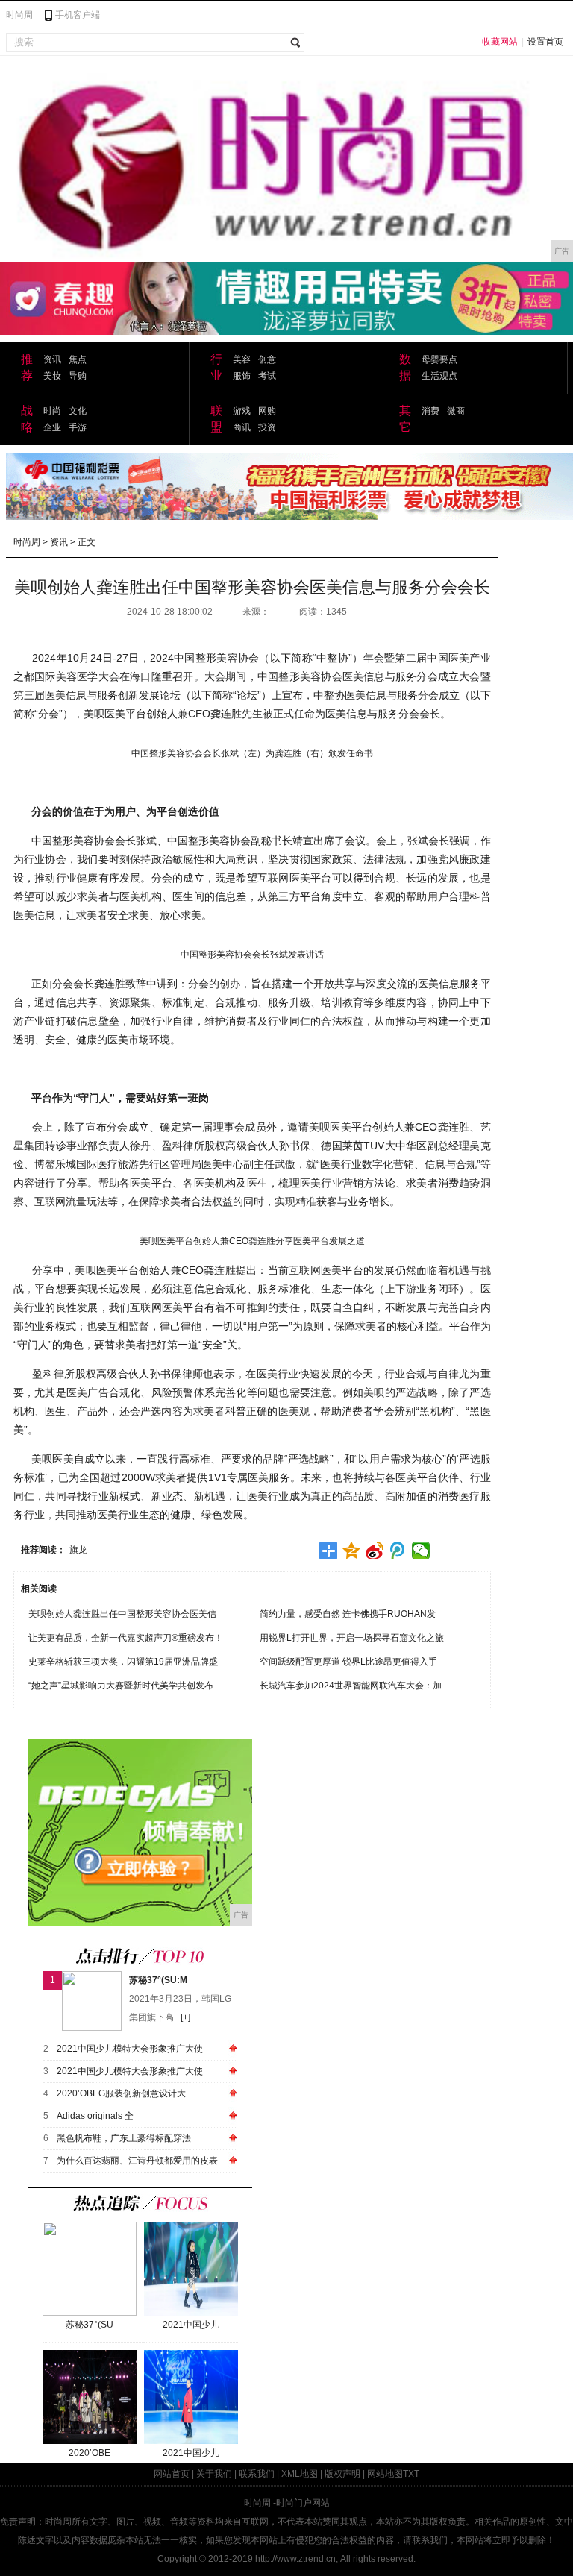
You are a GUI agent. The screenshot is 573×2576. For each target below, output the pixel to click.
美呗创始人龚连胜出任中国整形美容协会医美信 (122, 1614)
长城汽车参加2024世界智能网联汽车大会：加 (351, 1686)
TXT (411, 2474)
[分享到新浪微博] (375, 1551)
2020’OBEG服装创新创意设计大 (121, 2093)
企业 (52, 427)
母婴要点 (439, 359)
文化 (78, 411)
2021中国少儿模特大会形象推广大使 (130, 2049)
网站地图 (385, 2474)
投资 (267, 427)
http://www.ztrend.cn (295, 2559)
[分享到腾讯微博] (398, 1551)
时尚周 (19, 15)
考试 (267, 376)
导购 (78, 376)
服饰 (242, 376)
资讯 (52, 359)
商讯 (242, 427)
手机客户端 (78, 15)
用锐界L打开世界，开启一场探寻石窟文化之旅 (352, 1638)
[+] (185, 2017)
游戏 (242, 411)
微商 (456, 411)
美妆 (52, 376)
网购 (267, 411)
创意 (267, 359)
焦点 (78, 359)
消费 (430, 411)
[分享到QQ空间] (352, 1551)
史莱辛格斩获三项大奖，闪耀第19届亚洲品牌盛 (123, 1662)
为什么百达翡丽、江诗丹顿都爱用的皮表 (137, 2161)
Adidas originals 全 (95, 2116)
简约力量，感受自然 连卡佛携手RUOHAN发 (348, 1614)
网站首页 (172, 2474)
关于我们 (214, 2474)
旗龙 (78, 1550)
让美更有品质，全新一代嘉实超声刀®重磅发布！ (126, 1638)
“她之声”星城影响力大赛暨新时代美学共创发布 (121, 1686)
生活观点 (439, 376)
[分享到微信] (421, 1551)
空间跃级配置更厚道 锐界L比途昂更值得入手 (348, 1662)
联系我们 (257, 2474)
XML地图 (300, 2474)
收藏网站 (500, 42)
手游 (78, 427)
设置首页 (545, 42)
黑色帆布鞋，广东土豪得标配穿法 (124, 2138)
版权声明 (342, 2474)
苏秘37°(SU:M (158, 1980)
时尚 (52, 411)
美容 (242, 359)
